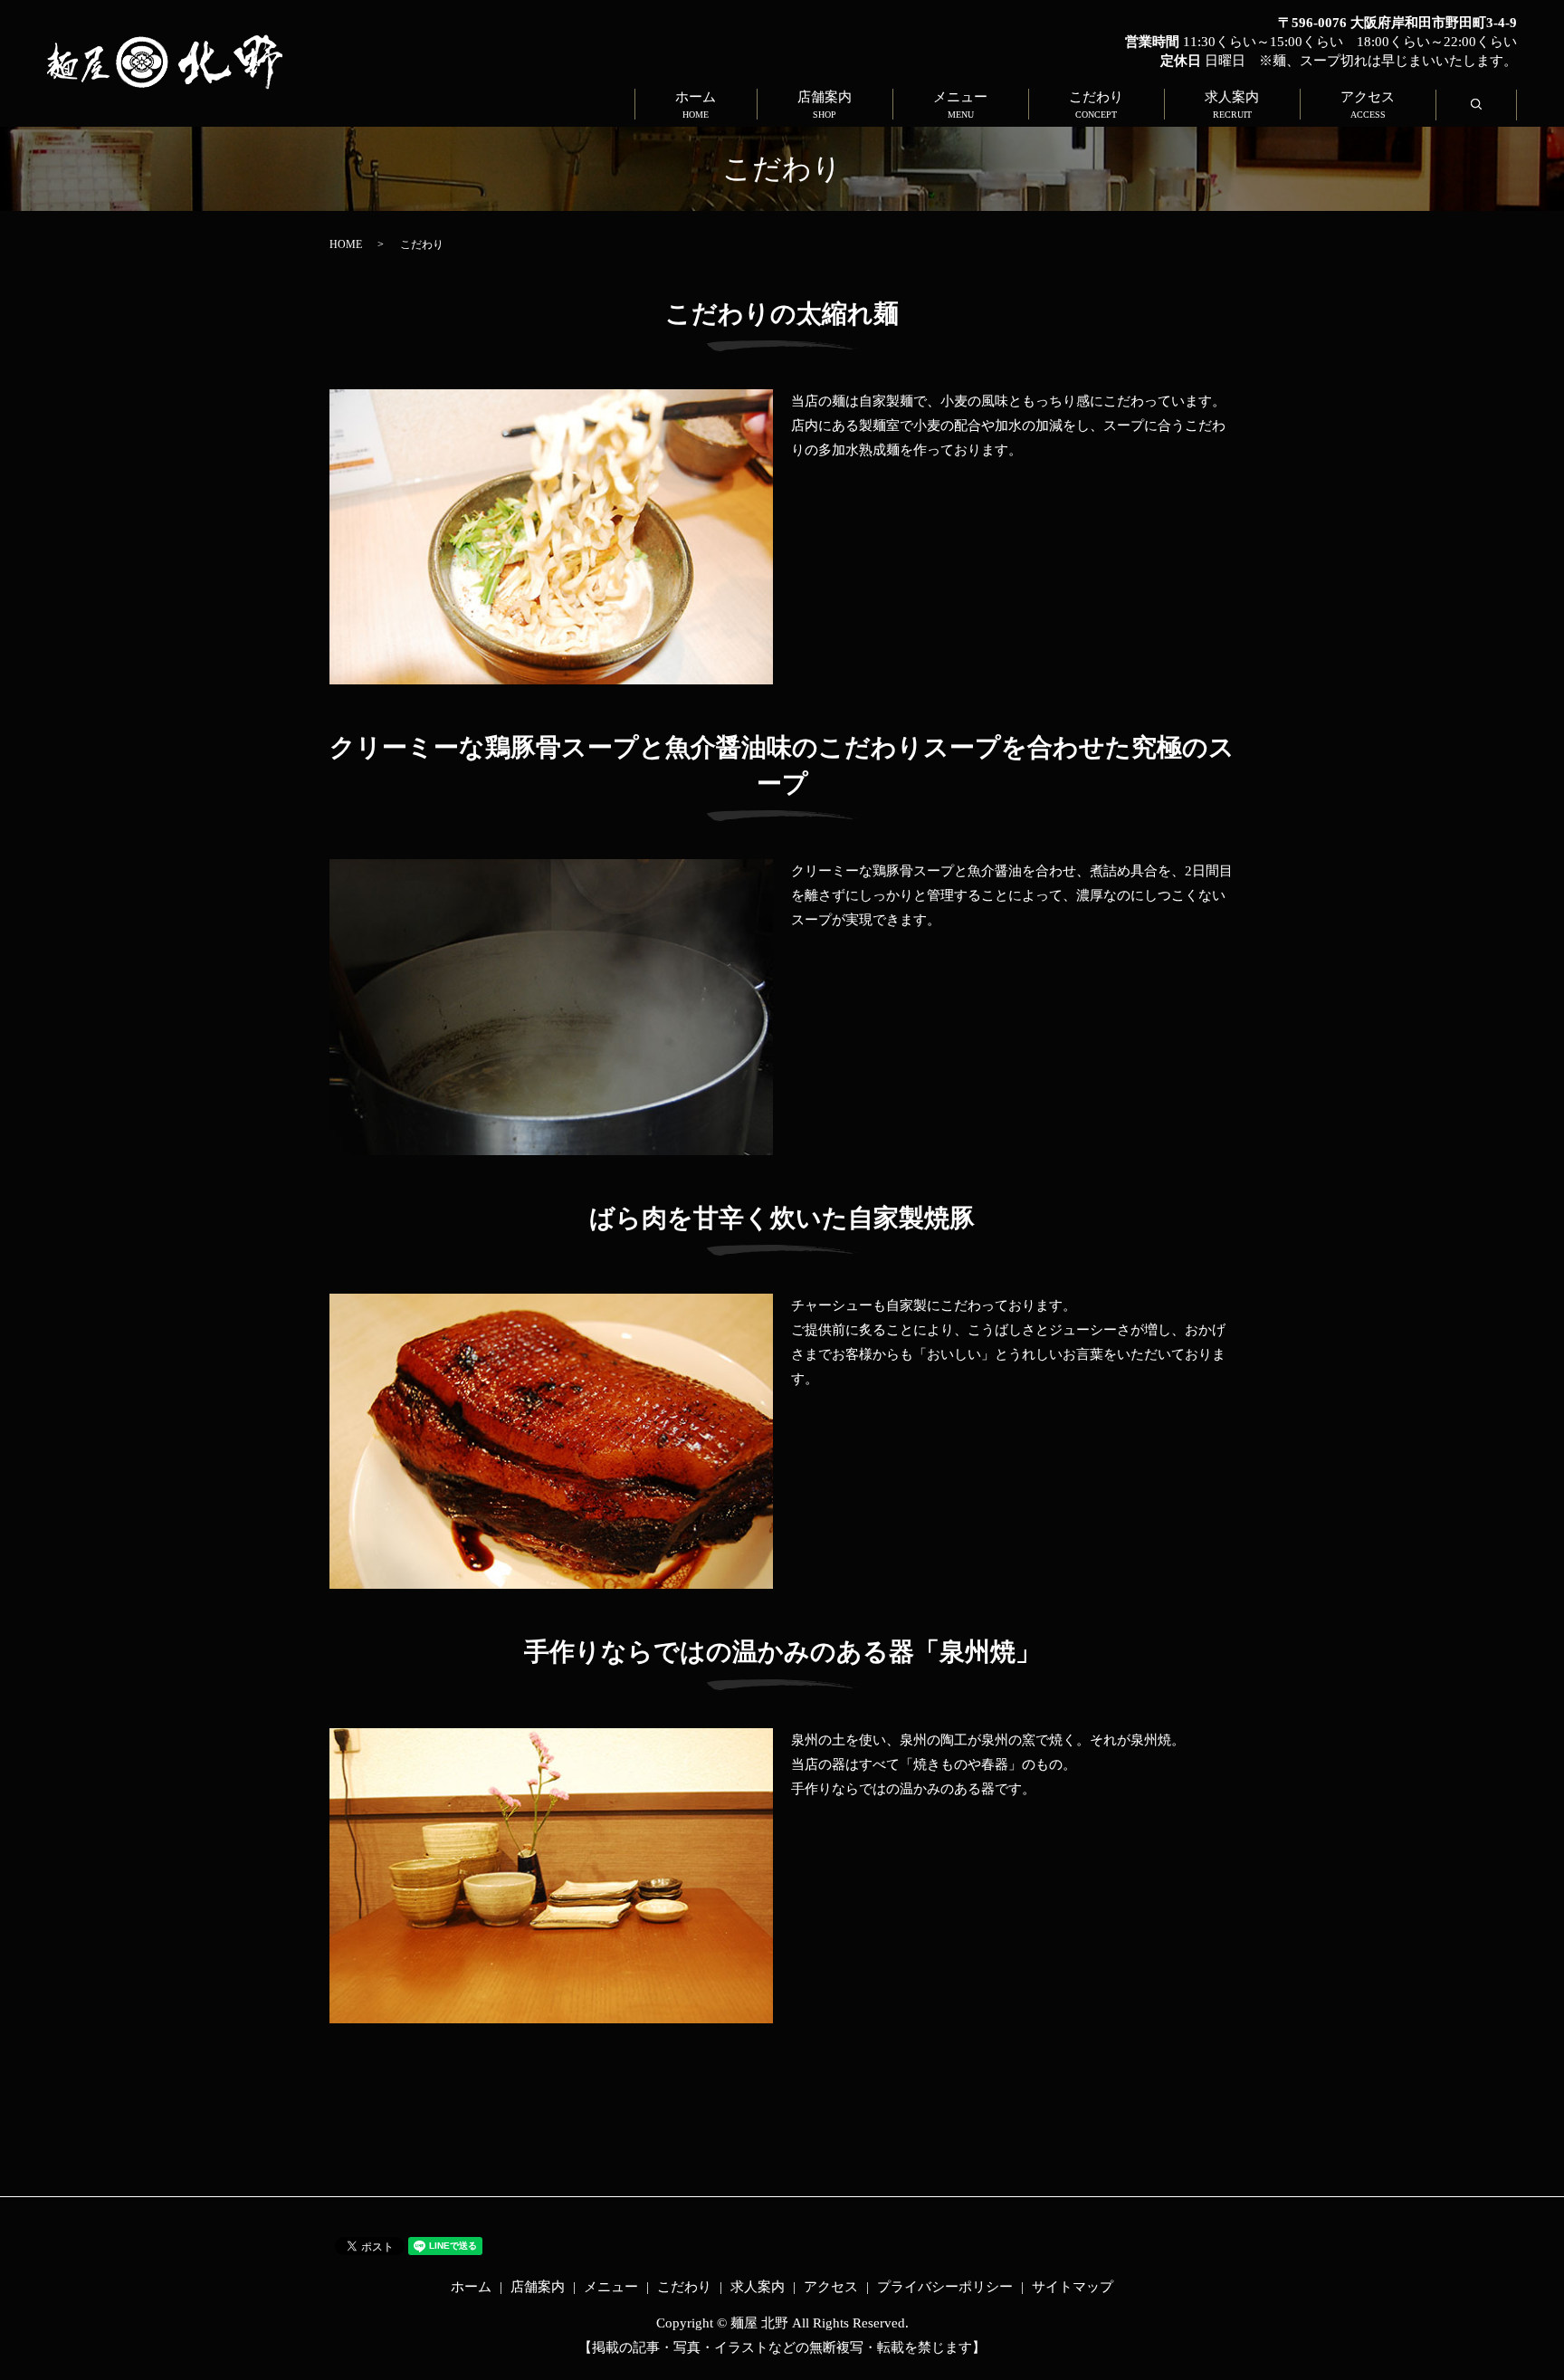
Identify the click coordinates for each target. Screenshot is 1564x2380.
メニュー (960, 105)
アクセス (1368, 105)
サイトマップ (1073, 2287)
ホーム (696, 105)
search (1494, 105)
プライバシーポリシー (945, 2287)
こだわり (1096, 105)
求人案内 (1232, 105)
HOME (346, 244)
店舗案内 (825, 105)
